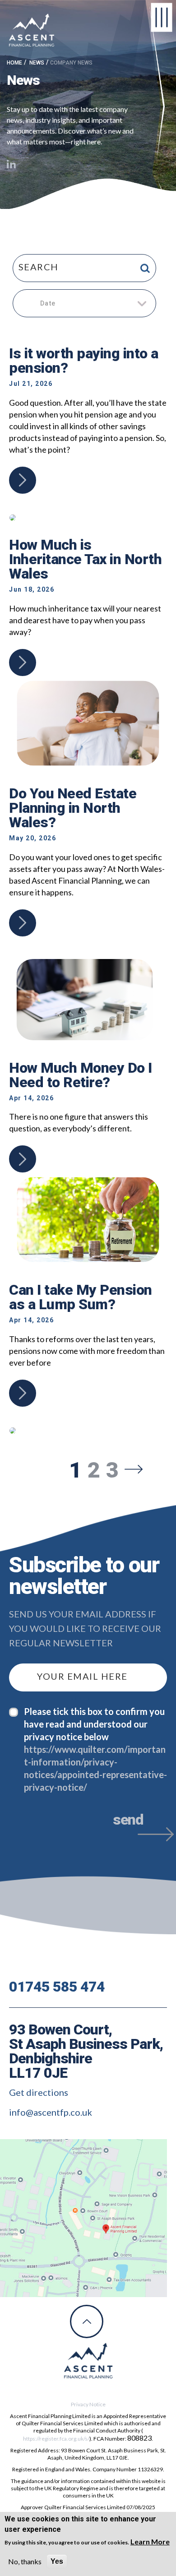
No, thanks (25, 2561)
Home (14, 63)
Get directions (39, 2092)
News (37, 63)
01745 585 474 (57, 1987)
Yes (57, 2561)
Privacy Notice (88, 2404)
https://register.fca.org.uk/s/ (56, 2439)
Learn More (150, 2541)
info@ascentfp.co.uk (51, 2112)
